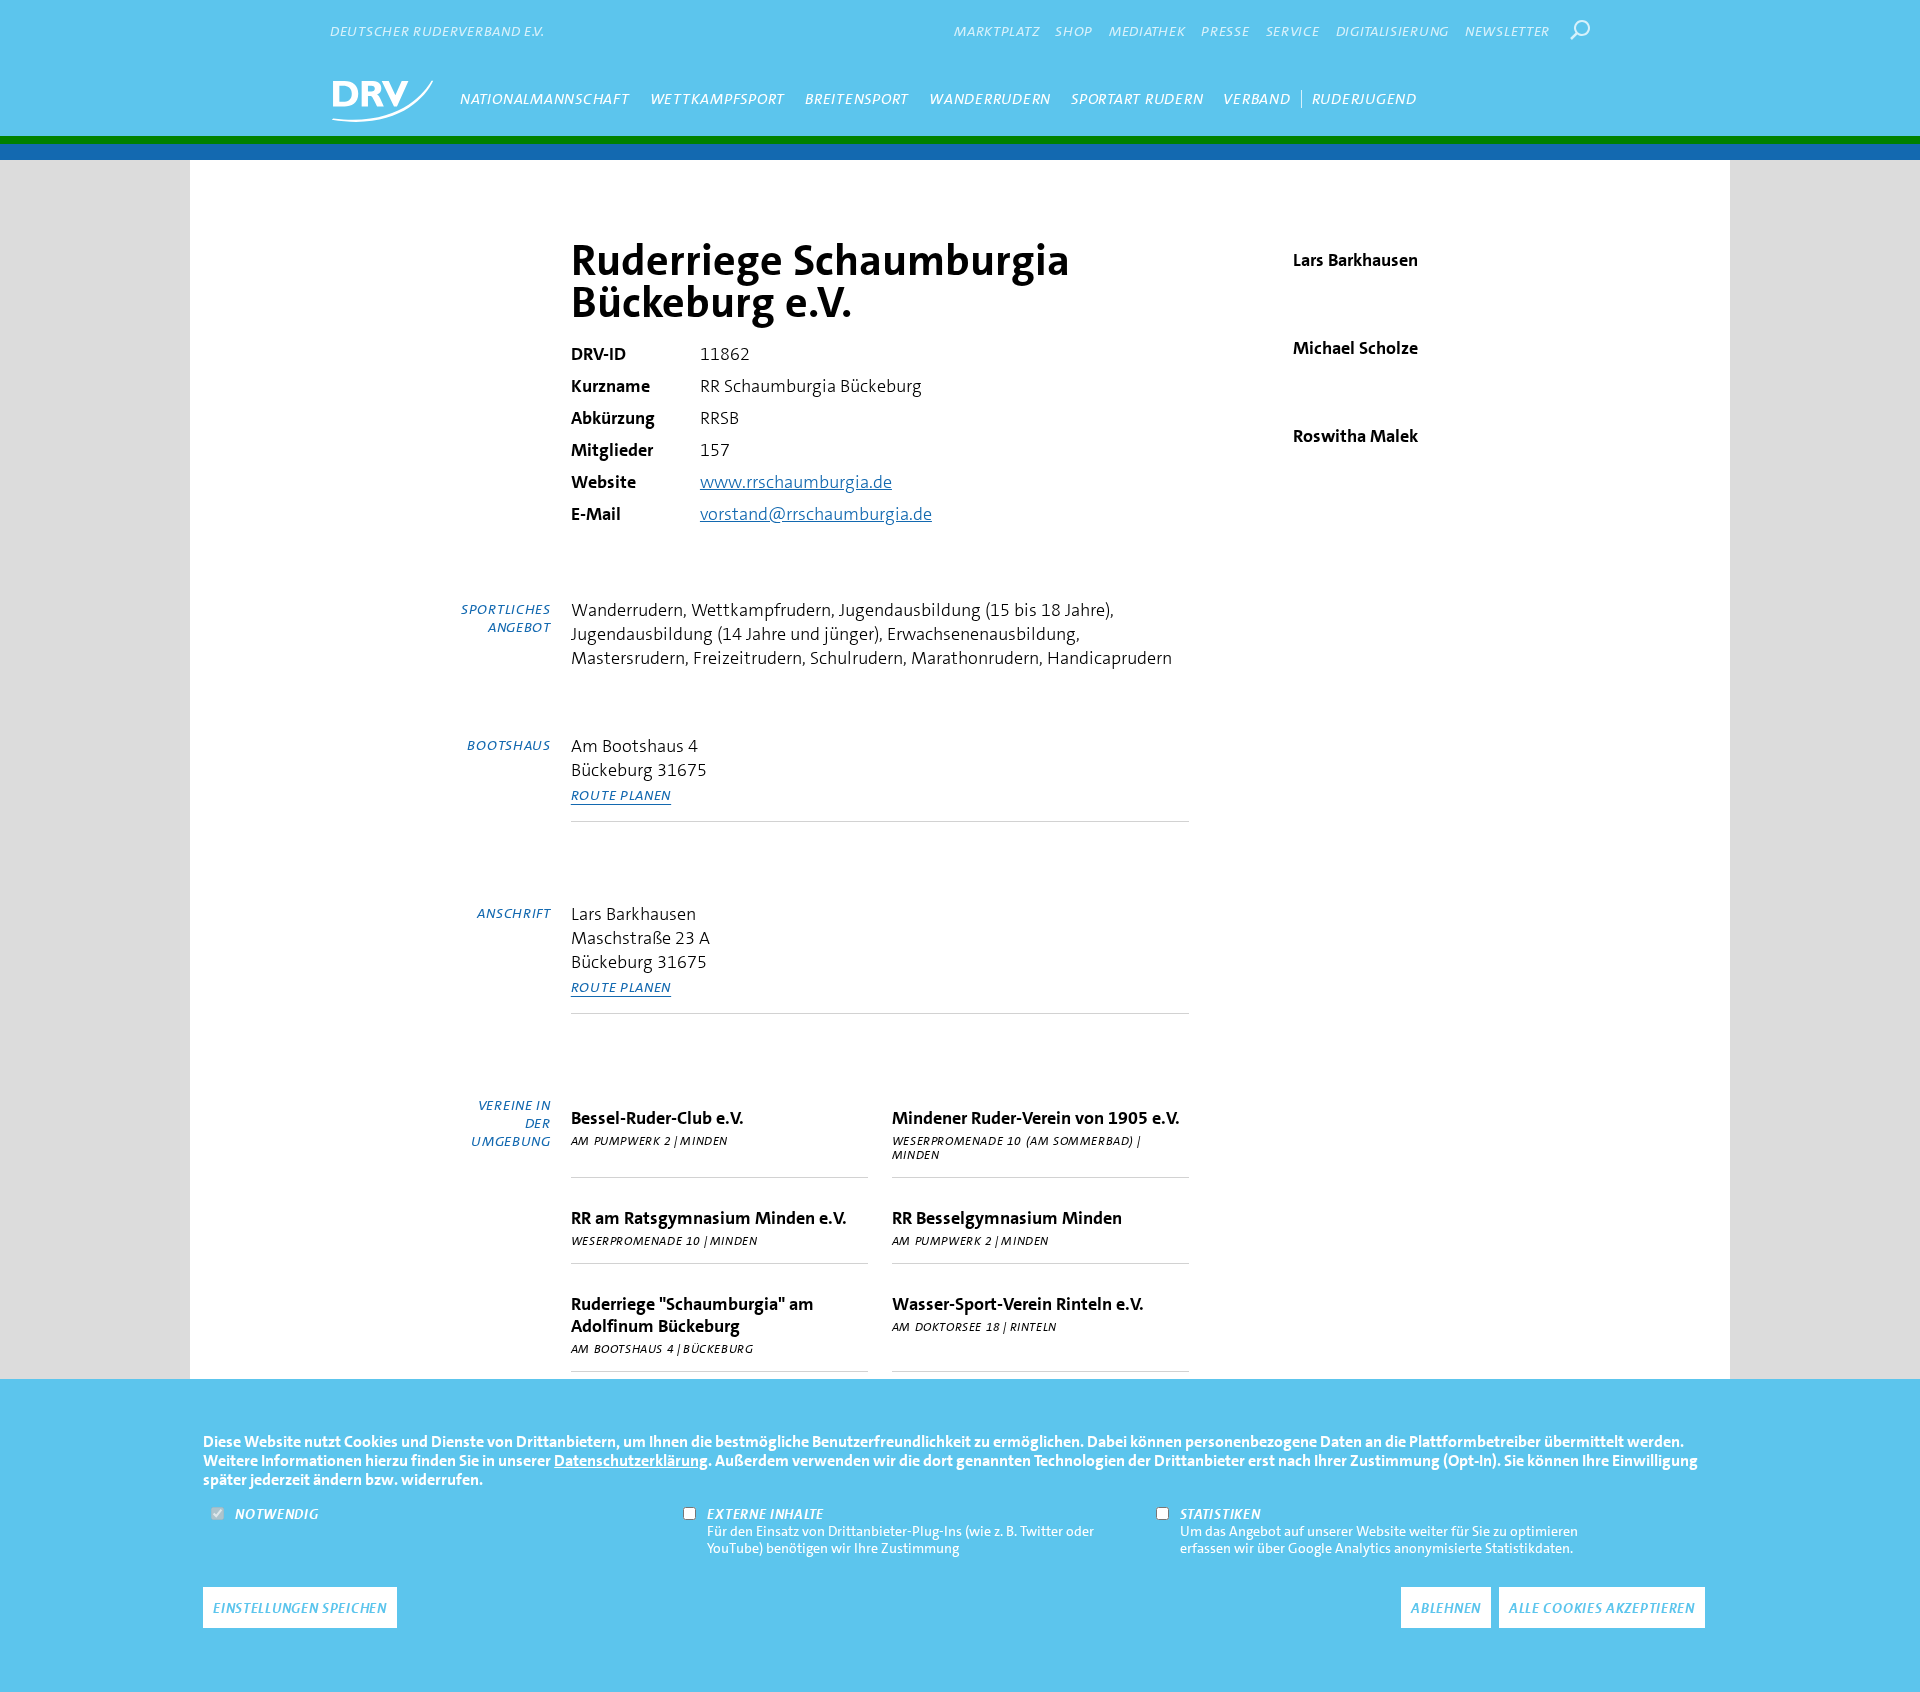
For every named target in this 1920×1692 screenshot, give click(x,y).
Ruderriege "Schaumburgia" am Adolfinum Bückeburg (692, 1315)
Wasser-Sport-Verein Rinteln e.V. (1018, 1304)
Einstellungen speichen (299, 1608)
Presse (1225, 31)
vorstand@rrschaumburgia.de (816, 514)
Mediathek (1147, 31)
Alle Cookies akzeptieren (1602, 1608)
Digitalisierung (1393, 31)
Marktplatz (996, 31)
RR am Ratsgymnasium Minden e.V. (709, 1218)
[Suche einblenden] (1580, 30)
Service (1293, 31)
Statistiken (1220, 1514)
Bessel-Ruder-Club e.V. (657, 1118)
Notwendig (276, 1514)
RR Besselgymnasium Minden (1007, 1218)
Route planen (621, 795)
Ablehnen (1446, 1608)
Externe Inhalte (765, 1514)
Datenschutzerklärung (631, 1460)
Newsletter (1507, 31)
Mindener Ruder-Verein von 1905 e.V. (1036, 1118)
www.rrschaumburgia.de (796, 482)
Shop (1074, 31)
